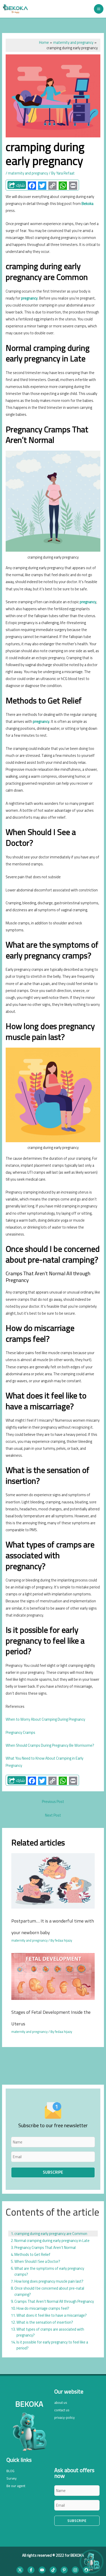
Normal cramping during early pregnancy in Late (52, 2240)
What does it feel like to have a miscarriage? (52, 2315)
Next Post (53, 1815)
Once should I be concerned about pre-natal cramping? (49, 2291)
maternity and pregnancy (28, 173)
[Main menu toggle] (99, 9)
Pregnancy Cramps (20, 1732)
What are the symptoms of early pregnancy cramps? (49, 2271)
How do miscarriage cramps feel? (43, 2308)
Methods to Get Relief (32, 2254)
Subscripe (53, 2172)
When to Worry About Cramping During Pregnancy (45, 1719)
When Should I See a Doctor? (37, 2261)
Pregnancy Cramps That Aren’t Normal (45, 2247)
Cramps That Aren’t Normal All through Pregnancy (54, 2301)
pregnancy (29, 298)
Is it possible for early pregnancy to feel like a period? (52, 2345)
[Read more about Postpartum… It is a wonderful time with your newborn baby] (53, 1880)
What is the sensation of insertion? (45, 2322)
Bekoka (87, 204)
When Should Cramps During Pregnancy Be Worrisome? (50, 1745)
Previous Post (53, 1801)
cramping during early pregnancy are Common (51, 2234)
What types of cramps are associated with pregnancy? (50, 2332)
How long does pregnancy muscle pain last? (49, 2281)
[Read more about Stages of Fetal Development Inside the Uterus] (53, 1976)
